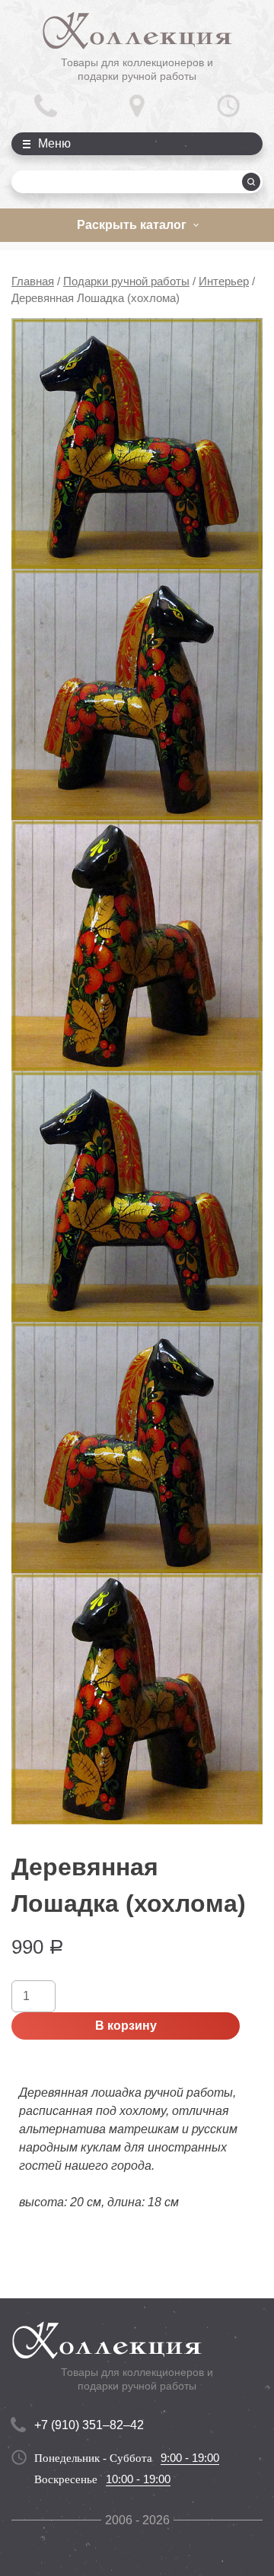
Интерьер (224, 281)
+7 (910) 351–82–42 (89, 2425)
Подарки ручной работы (126, 281)
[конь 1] (137, 444)
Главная (33, 281)
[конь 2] (137, 946)
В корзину (126, 2026)
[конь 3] (137, 695)
